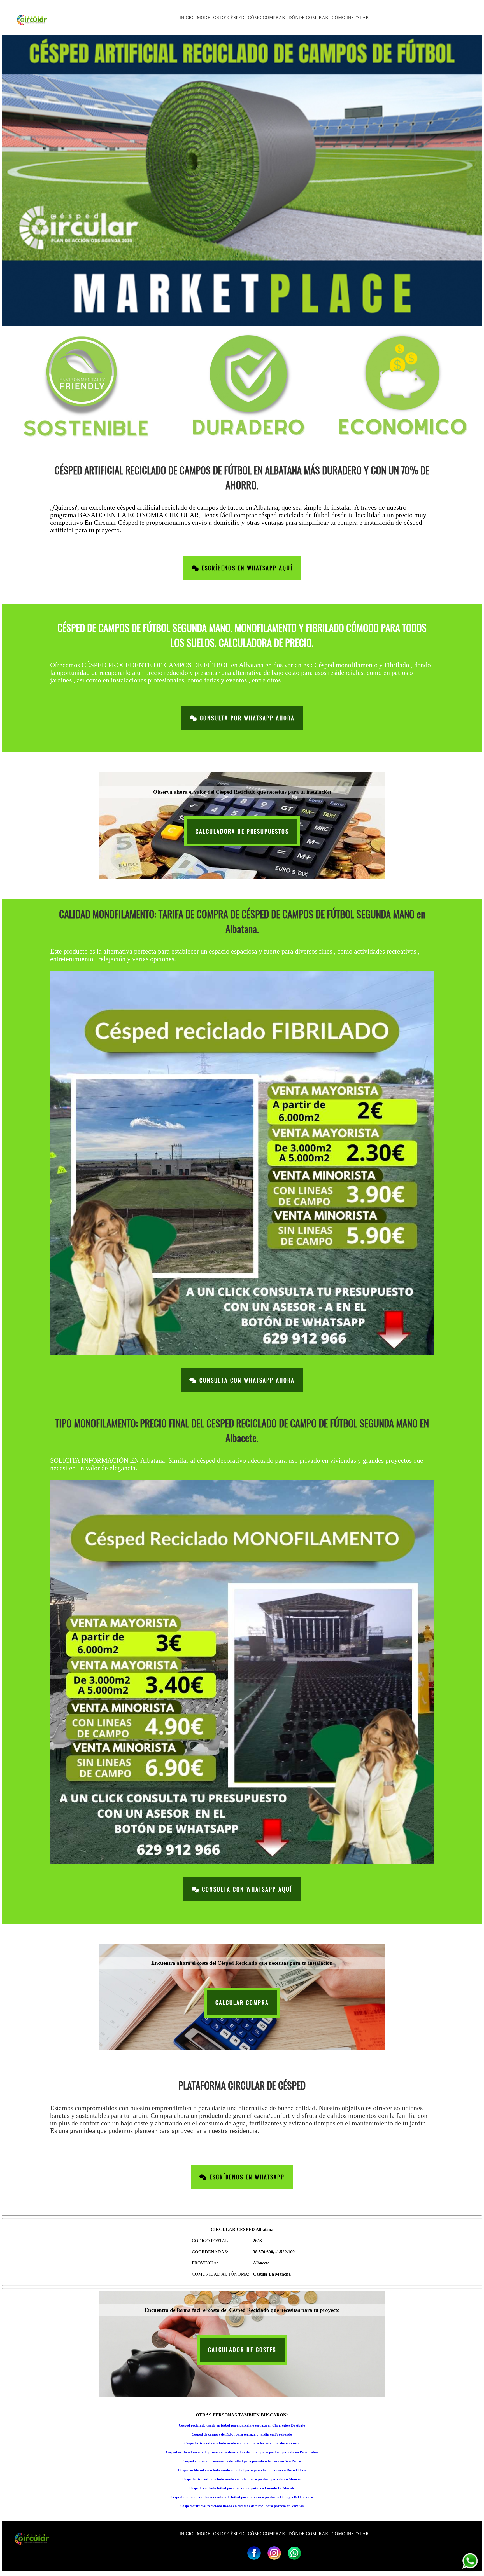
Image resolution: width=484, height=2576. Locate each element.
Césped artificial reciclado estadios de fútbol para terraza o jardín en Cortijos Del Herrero (242, 2497)
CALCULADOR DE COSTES (242, 2350)
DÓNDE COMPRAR (308, 17)
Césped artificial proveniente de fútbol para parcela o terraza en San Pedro (242, 2461)
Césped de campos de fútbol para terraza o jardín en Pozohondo (242, 2434)
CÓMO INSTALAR (350, 17)
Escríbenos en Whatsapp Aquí (246, 568)
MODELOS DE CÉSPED (221, 17)
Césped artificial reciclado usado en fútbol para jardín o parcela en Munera (242, 2479)
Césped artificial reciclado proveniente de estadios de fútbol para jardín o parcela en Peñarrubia (242, 2452)
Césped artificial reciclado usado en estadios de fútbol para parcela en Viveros (242, 2506)
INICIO (187, 17)
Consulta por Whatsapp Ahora (246, 718)
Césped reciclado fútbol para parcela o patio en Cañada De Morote (242, 2488)
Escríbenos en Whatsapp (246, 2177)
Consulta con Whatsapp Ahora (246, 1380)
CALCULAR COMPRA (242, 2003)
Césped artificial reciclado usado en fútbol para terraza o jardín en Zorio (242, 2443)
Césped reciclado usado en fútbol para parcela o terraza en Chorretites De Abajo (242, 2425)
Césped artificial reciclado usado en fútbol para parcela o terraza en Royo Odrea (242, 2470)
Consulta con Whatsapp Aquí (246, 1889)
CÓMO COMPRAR (267, 17)
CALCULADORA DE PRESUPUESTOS (242, 831)
